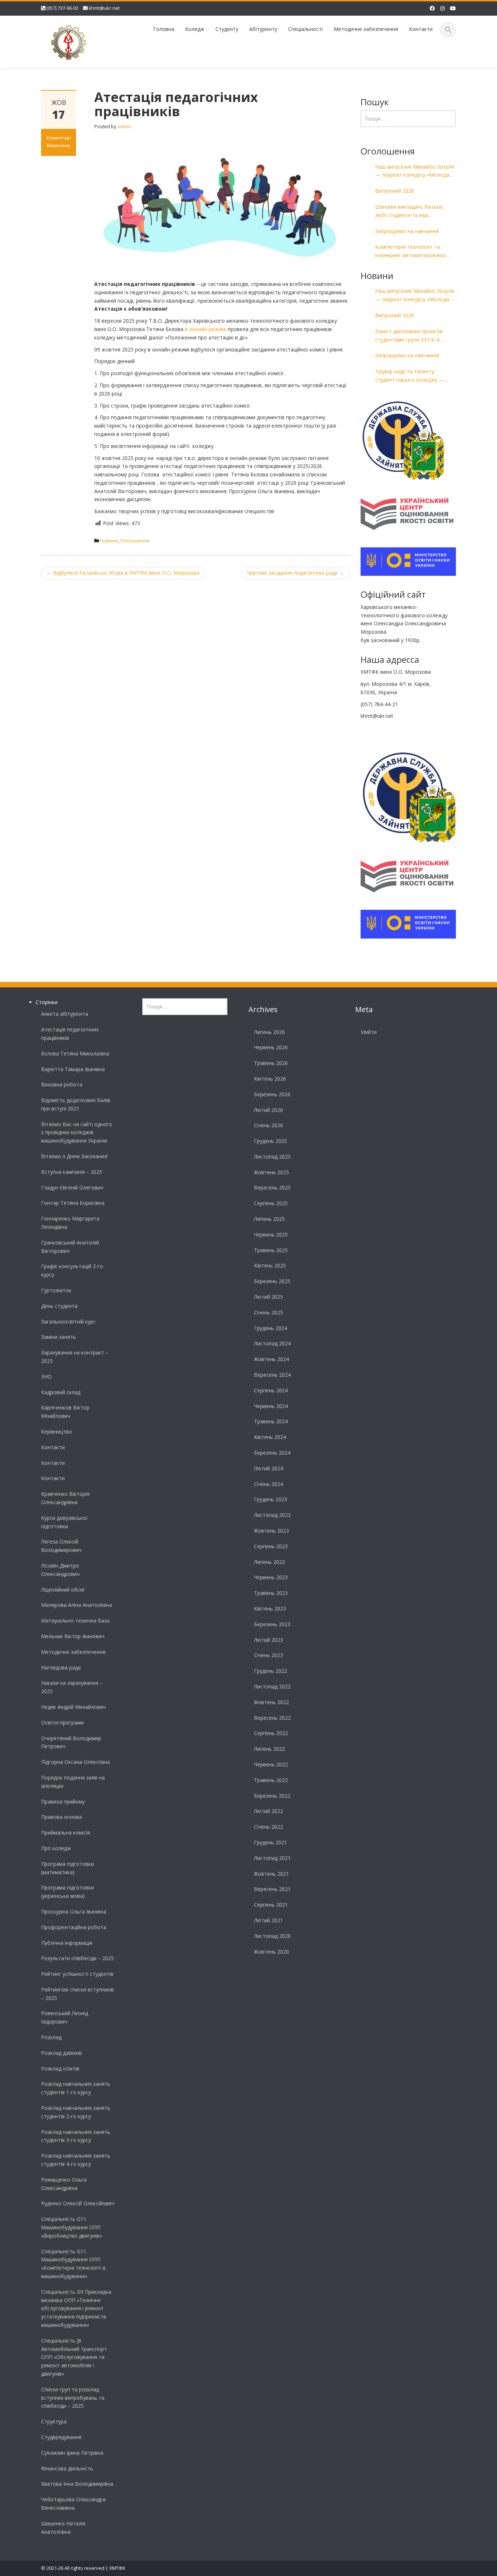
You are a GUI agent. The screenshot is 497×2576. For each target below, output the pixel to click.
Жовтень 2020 (271, 1952)
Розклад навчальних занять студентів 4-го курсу (76, 2160)
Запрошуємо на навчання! (407, 231)
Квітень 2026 (270, 1079)
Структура (54, 2421)
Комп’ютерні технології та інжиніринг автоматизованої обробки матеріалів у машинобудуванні (411, 251)
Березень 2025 (272, 1281)
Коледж (195, 29)
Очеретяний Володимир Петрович (71, 1742)
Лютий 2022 (269, 1811)
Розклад (51, 2037)
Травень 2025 (271, 1250)
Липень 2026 (269, 1032)
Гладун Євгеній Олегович (72, 1187)
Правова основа (61, 1817)
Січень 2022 (269, 1827)
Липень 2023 (269, 1562)
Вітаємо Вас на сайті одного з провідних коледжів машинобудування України (77, 1132)
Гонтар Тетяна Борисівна (73, 1203)
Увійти (369, 1032)
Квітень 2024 (270, 1437)
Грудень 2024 (271, 1328)
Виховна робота (62, 1084)
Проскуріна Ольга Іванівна (74, 1912)
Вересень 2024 (272, 1375)
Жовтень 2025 (271, 1172)
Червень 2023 (271, 1577)
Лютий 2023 (269, 1640)
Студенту (227, 29)
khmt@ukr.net (104, 8)
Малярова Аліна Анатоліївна (77, 1605)
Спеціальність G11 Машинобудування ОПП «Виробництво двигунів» (71, 2227)
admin (124, 126)
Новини (109, 540)
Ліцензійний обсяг (63, 1590)
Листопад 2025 (272, 1157)
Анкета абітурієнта (65, 1014)
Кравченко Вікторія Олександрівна (65, 1498)
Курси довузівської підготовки (64, 1522)
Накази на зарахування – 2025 (72, 1687)
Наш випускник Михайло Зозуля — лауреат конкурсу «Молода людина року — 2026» (415, 171)
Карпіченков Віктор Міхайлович (65, 1412)
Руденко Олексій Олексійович (78, 2203)
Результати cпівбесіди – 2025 (77, 1958)
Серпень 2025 (271, 1203)
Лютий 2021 (269, 1920)
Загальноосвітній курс (68, 1322)
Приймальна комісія (66, 1832)
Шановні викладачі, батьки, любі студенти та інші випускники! (409, 211)
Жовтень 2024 (271, 1359)
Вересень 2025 (272, 1187)
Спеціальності (305, 29)
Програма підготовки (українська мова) (67, 1892)
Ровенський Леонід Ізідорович (65, 2017)
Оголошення (135, 540)
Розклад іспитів (60, 2068)
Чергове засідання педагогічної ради (295, 573)
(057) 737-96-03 (62, 8)
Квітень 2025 (270, 1265)
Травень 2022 (271, 1780)
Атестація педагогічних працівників (70, 1034)
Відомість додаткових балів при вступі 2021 (76, 1104)
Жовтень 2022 (271, 1702)
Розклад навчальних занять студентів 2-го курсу (76, 2112)
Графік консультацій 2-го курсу (72, 1270)
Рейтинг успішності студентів (77, 1974)
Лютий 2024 (269, 1468)
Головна (164, 29)
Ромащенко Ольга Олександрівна (64, 2184)
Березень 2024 (272, 1453)
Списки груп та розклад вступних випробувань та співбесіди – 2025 (73, 2398)
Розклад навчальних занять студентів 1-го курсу (76, 2088)
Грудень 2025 (271, 1141)
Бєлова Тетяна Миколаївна (75, 1053)
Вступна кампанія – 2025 (72, 1172)
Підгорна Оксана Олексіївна (75, 1762)
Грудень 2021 (271, 1842)
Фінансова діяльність (67, 2468)
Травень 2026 (271, 1063)
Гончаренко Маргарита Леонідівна (70, 1223)
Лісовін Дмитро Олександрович (60, 1570)
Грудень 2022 (271, 1671)
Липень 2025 (269, 1219)
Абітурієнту (263, 29)
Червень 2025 (271, 1234)
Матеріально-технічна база (75, 1621)
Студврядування (61, 2437)
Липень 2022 (269, 1749)
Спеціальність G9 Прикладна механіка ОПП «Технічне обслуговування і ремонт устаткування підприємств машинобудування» (76, 2308)
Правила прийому (63, 1802)
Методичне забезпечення (366, 29)
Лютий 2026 (269, 1110)
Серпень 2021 (271, 1905)
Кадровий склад (61, 1392)
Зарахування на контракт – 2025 (75, 1357)
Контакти (421, 29)
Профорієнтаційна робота (74, 1927)
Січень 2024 (269, 1484)
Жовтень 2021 (271, 1874)
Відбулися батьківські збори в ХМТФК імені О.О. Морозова (123, 573)
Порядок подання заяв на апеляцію (73, 1782)
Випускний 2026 (395, 191)
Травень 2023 (271, 1593)
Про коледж (56, 1848)
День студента (59, 1306)
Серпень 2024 (271, 1390)
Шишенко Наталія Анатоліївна (63, 2528)
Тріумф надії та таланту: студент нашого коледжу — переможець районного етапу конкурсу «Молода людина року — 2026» (414, 376)
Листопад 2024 (272, 1343)
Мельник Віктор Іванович (73, 1636)
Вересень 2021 (272, 1889)
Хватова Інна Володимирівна (77, 2484)
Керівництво (57, 1431)
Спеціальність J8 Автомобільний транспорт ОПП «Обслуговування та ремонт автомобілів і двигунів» (74, 2357)
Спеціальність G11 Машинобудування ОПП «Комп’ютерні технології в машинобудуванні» (73, 2264)
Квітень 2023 (270, 1608)
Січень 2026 (269, 1125)
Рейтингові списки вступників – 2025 (77, 1994)
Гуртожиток (56, 1290)
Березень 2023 (272, 1624)
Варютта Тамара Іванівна (73, 1069)
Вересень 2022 (272, 1718)
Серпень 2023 (271, 1546)
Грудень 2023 (271, 1499)
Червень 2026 (271, 1047)
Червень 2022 (271, 1764)
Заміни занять (59, 1337)
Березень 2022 (272, 1796)
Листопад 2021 (272, 1858)
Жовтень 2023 (271, 1531)
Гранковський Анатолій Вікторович (70, 1247)
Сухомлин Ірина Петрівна (72, 2453)
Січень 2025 (269, 1312)
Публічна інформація (67, 1943)
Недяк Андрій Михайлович (73, 1707)
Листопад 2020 (272, 1936)
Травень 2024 (271, 1421)
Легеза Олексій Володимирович (61, 1546)
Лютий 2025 (269, 1297)
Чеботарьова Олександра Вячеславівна (73, 2504)
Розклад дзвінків (61, 2053)
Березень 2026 (272, 1094)
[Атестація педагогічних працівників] (222, 205)
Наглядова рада (61, 1667)
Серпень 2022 (271, 1733)
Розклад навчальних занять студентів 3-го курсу (76, 2136)
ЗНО (46, 1377)
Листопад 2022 (272, 1686)
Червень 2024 (271, 1406)
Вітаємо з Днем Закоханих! (74, 1156)
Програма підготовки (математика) (67, 1868)
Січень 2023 (269, 1655)
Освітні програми (62, 1722)
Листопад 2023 (272, 1515)
